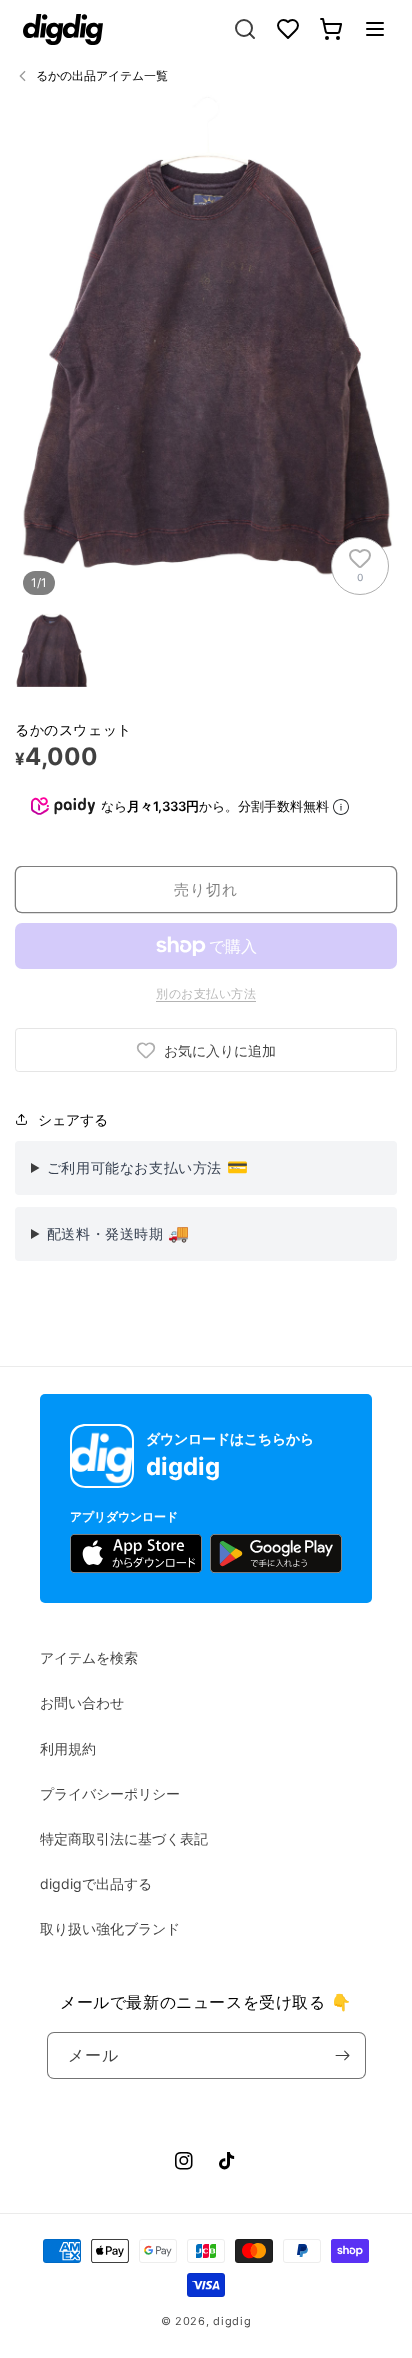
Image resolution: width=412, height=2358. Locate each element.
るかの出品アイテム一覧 (102, 75)
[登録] (343, 2055)
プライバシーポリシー (110, 1793)
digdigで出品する (96, 1883)
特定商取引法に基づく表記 (124, 1838)
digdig (232, 2321)
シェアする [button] (73, 1119)
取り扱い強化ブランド (110, 1928)
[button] (375, 29)
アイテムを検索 (89, 1657)
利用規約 (68, 1748)
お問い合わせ (82, 1702)
